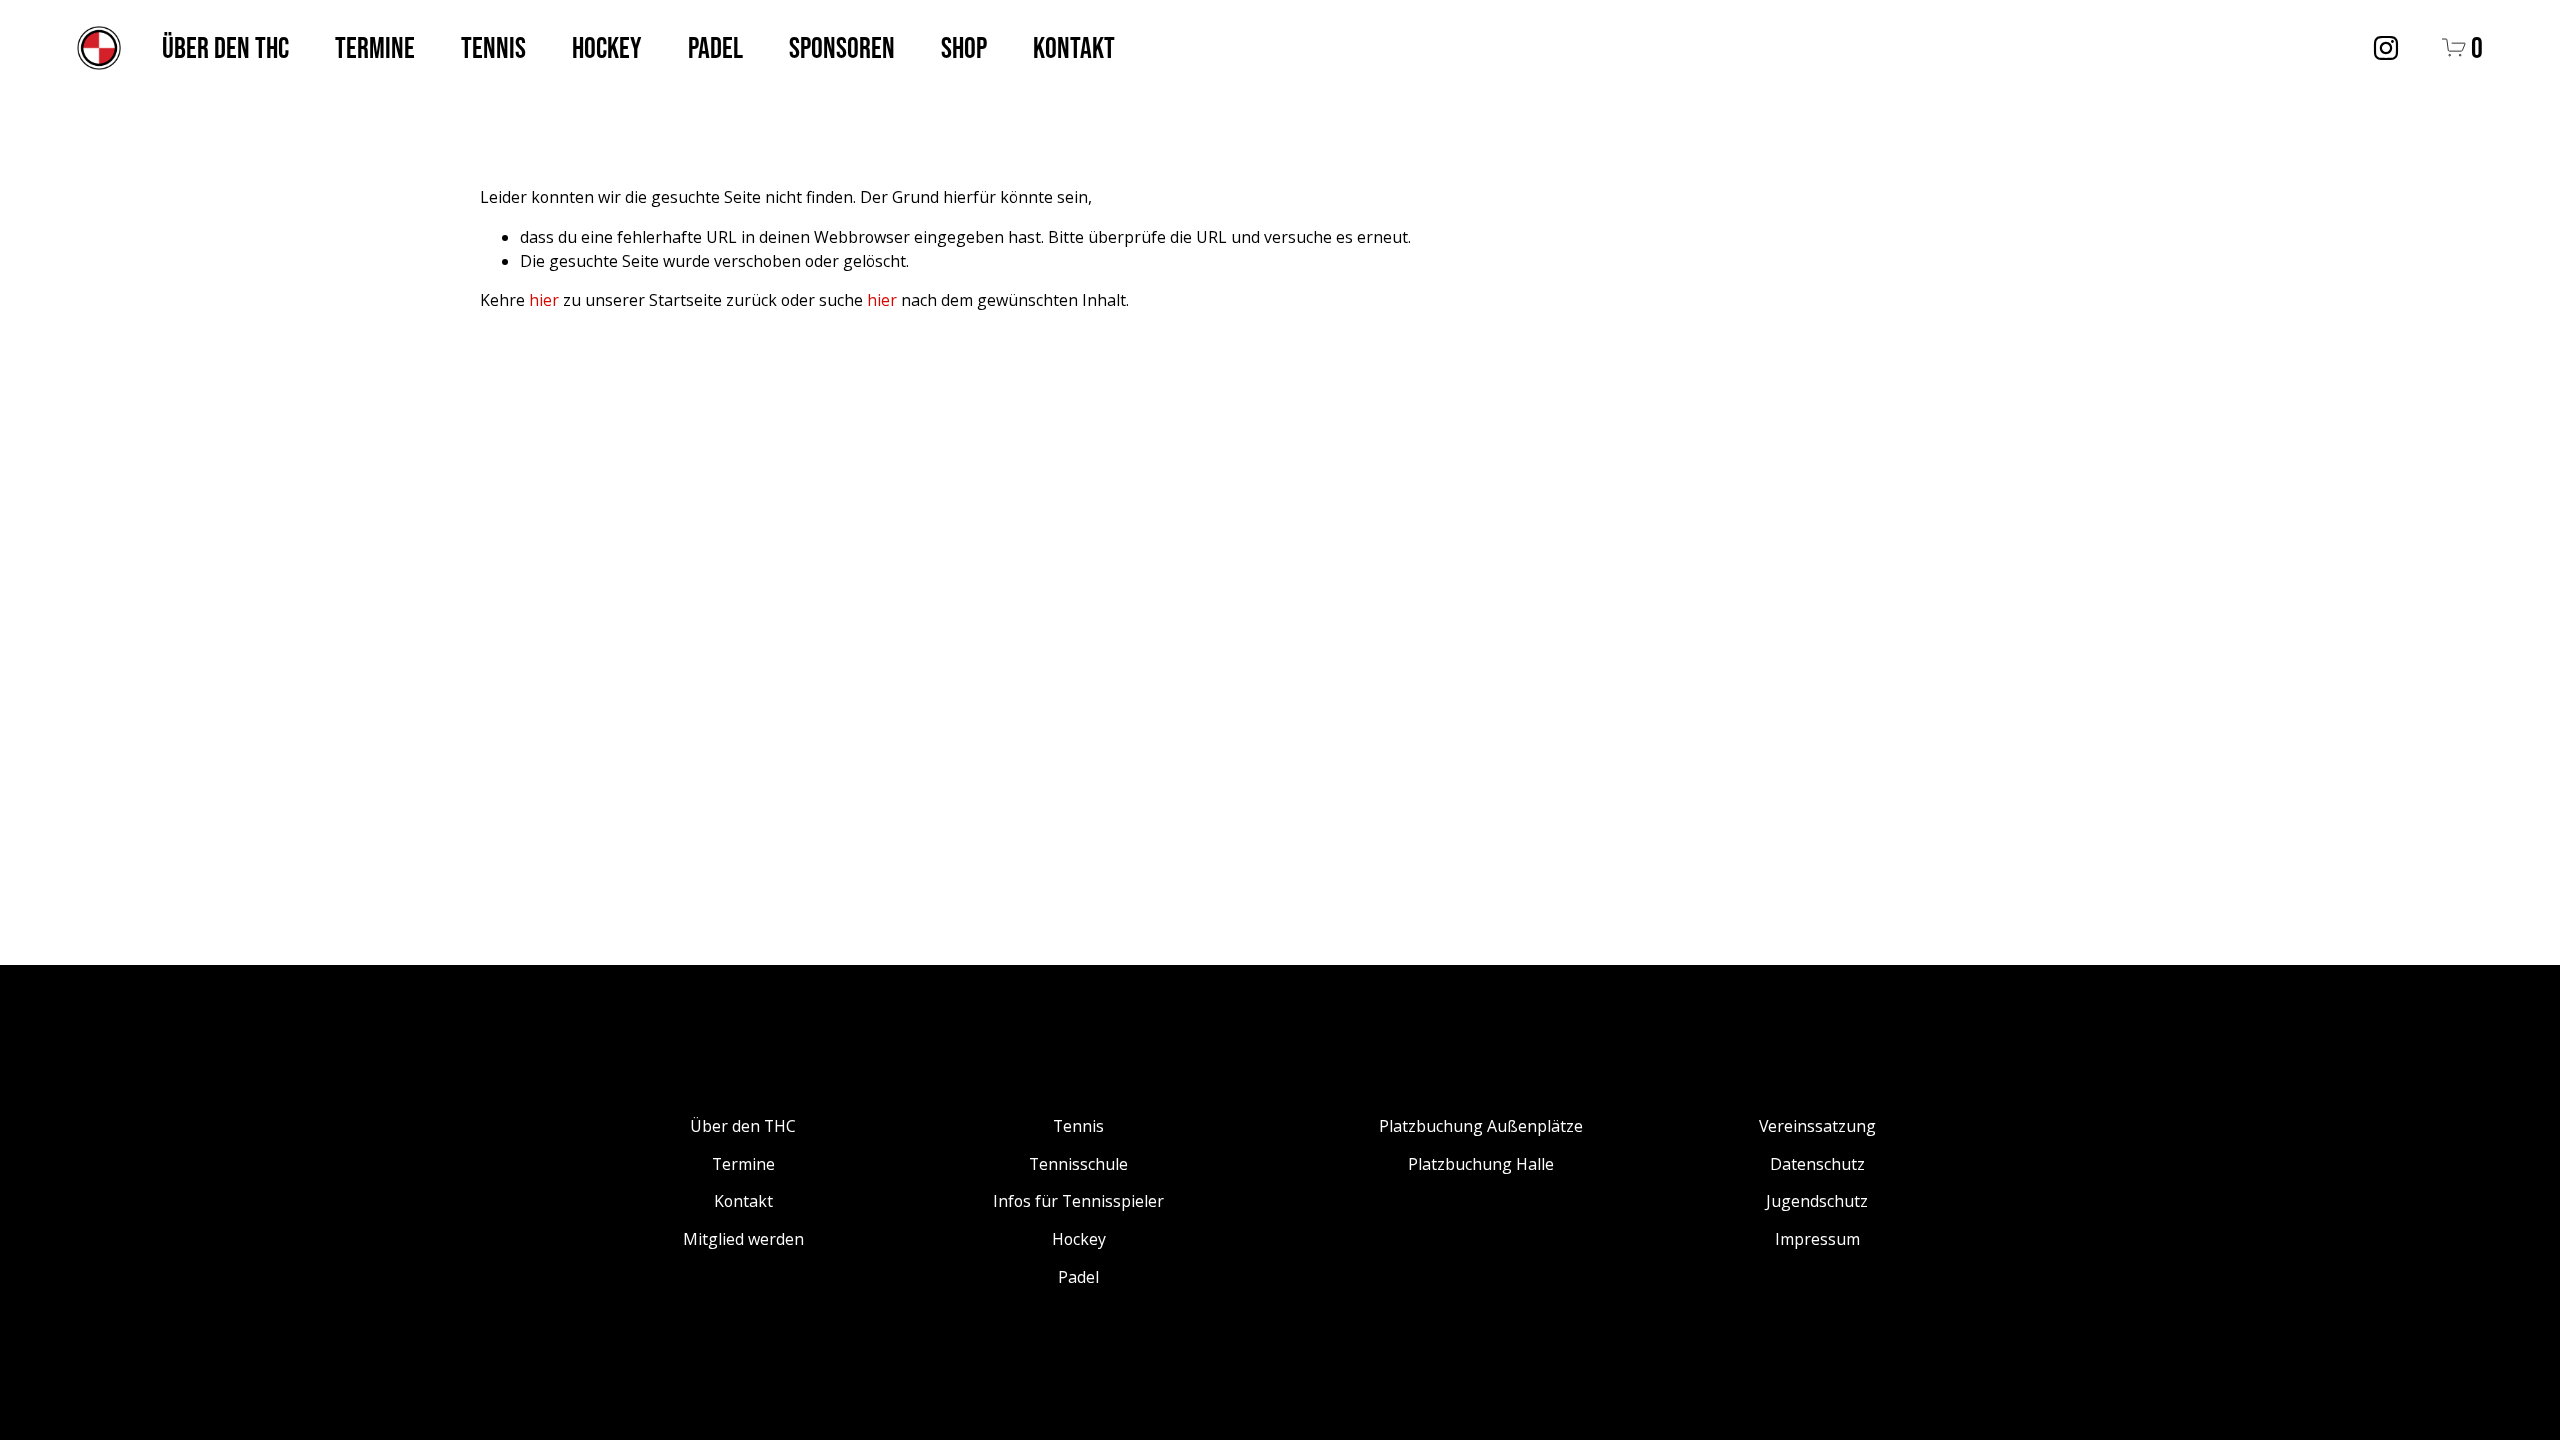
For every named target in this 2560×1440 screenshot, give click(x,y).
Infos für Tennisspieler (1078, 1201)
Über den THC (225, 47)
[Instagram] (2386, 48)
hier (544, 300)
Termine (375, 47)
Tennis (493, 47)
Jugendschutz (1817, 1201)
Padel (715, 47)
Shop (964, 47)
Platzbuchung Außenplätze (1481, 1126)
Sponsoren (842, 47)
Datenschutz (1817, 1164)
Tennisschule (1078, 1164)
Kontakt (1074, 47)
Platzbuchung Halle (1481, 1164)
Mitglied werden (743, 1239)
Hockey (607, 47)
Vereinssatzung (1817, 1126)
